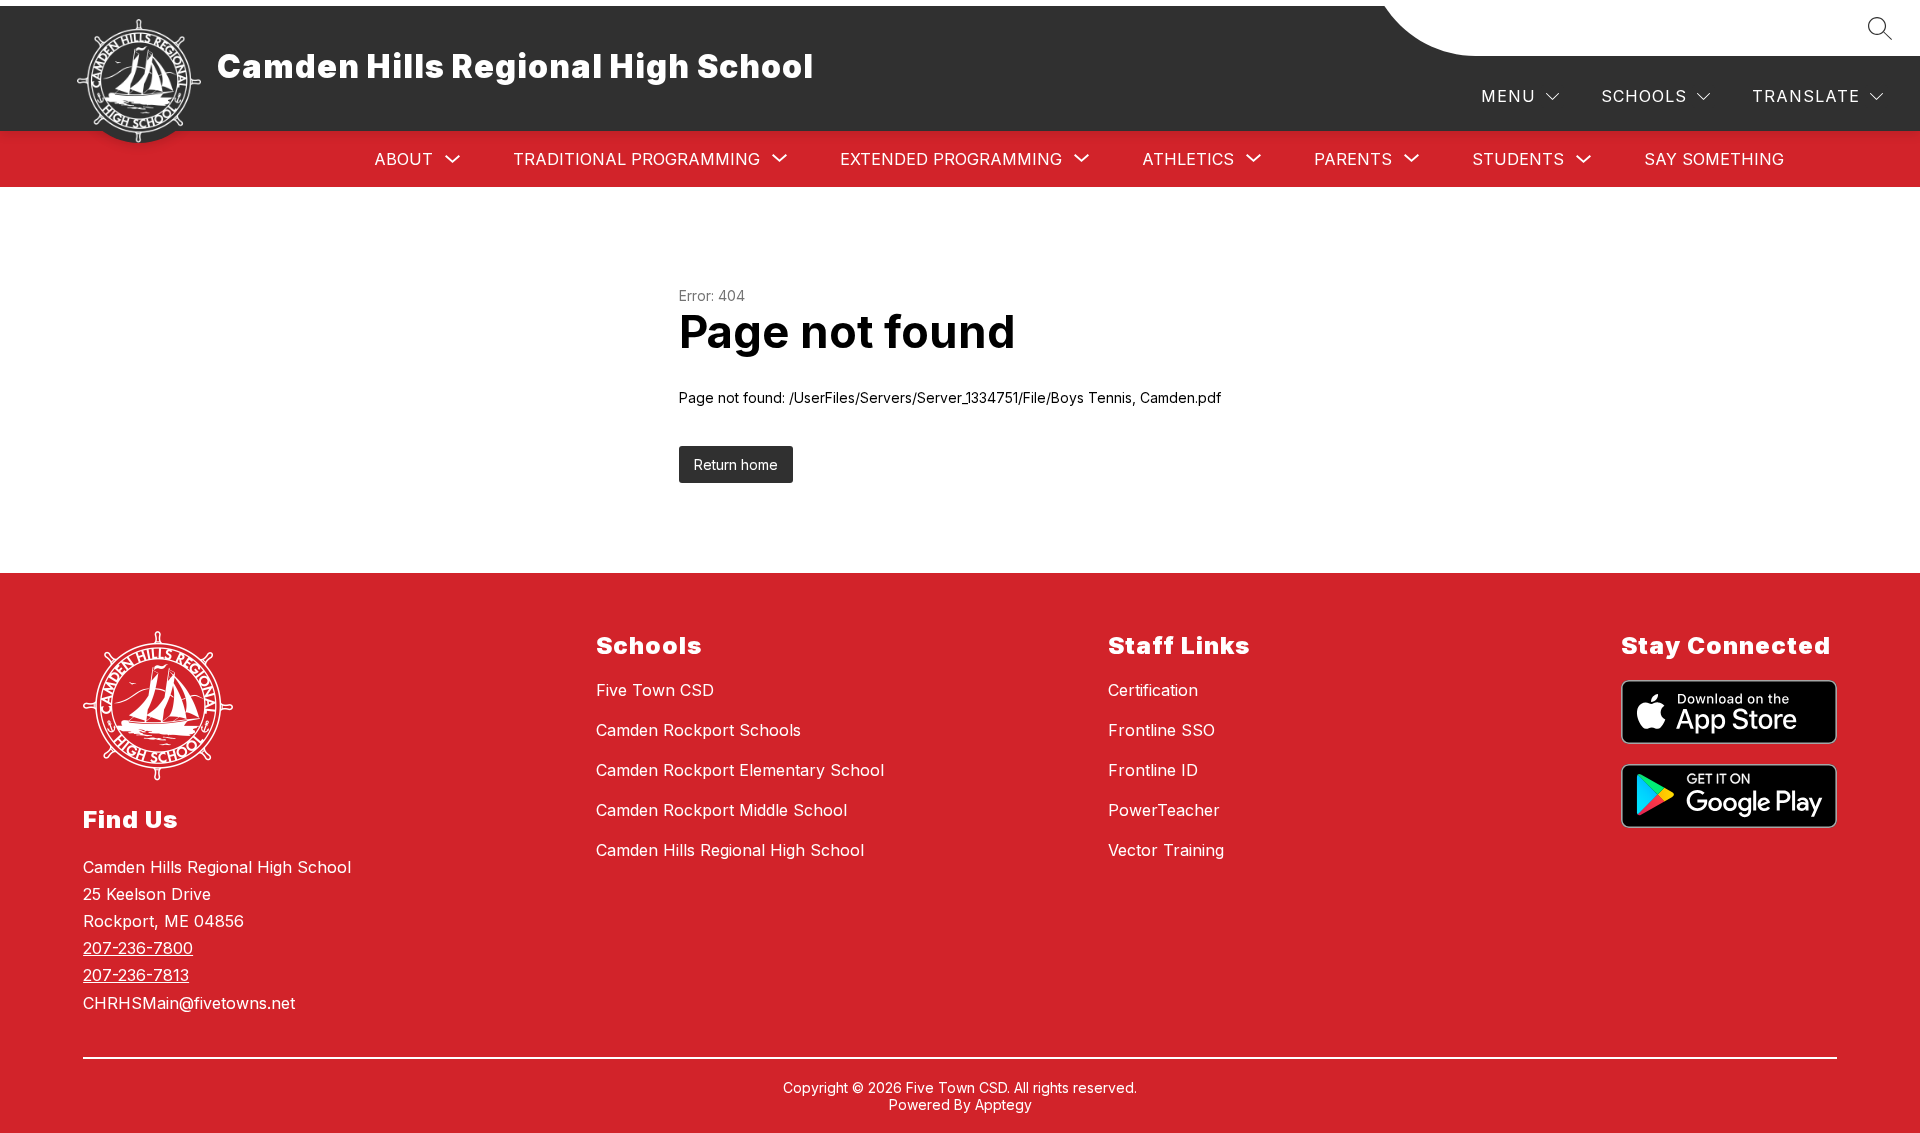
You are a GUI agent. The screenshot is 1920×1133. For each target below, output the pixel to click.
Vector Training (1166, 850)
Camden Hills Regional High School (730, 850)
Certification (1153, 690)
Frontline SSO (1161, 730)
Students (1518, 159)
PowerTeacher (1164, 810)
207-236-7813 (136, 975)
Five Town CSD (655, 690)
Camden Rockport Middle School (721, 810)
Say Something (1714, 159)
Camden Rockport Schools (698, 730)
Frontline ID (1153, 770)
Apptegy (1003, 1104)
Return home (736, 464)
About (403, 159)
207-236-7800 (138, 948)
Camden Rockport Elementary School (740, 770)
